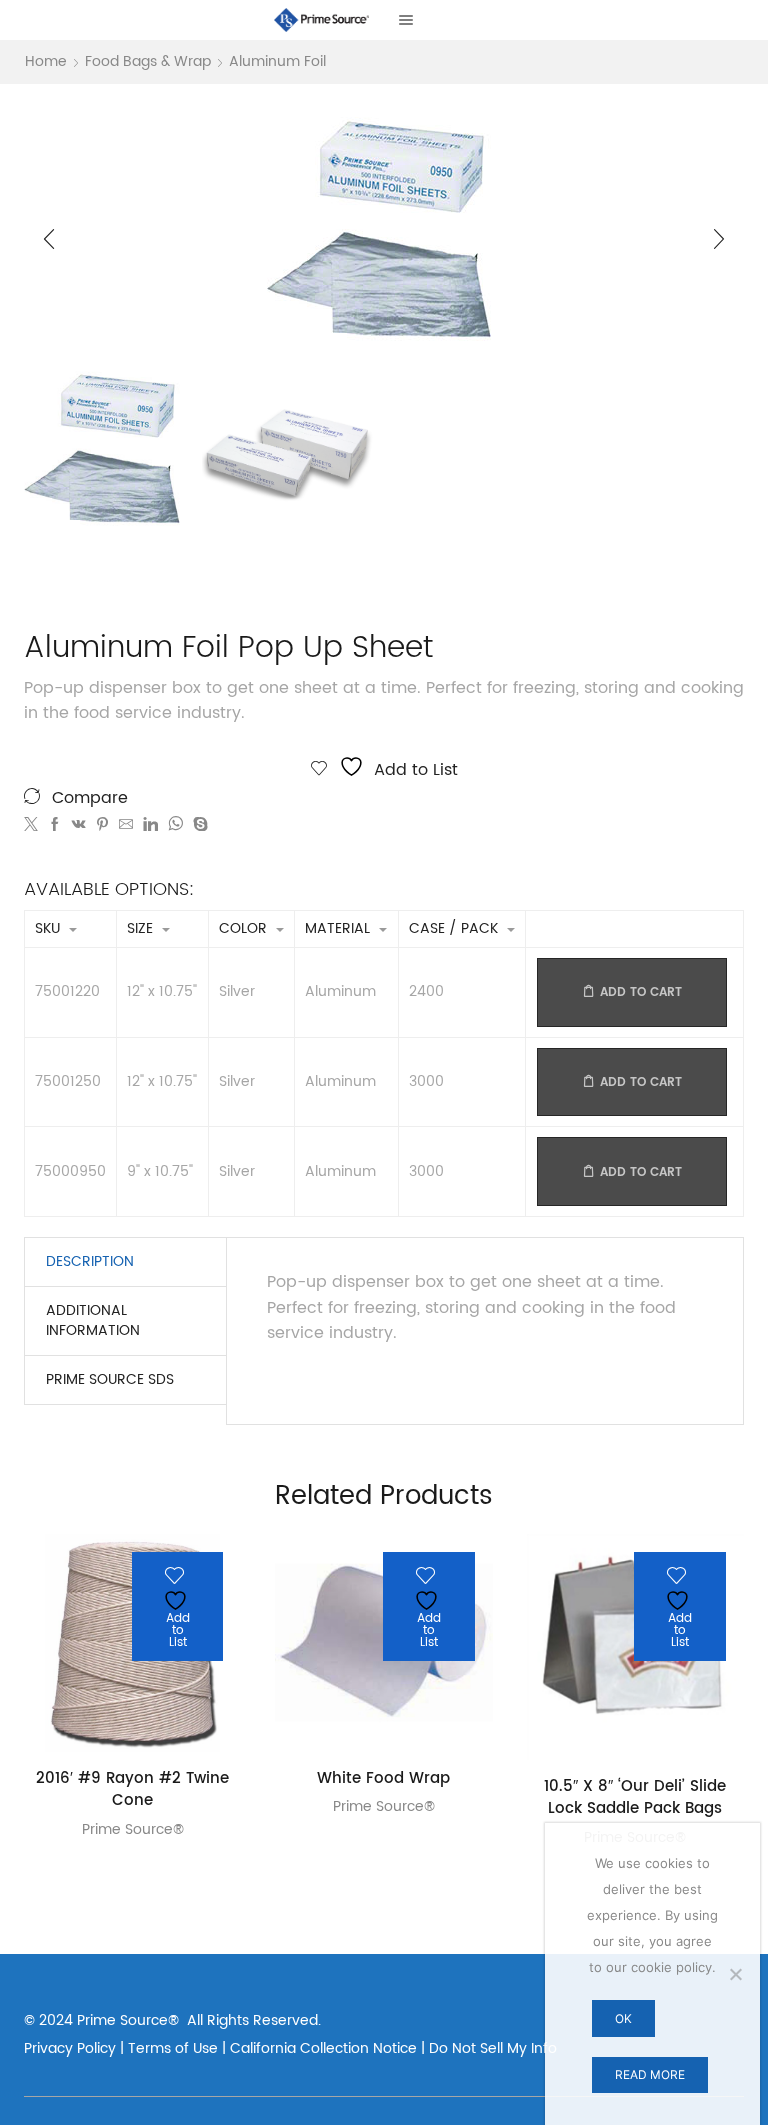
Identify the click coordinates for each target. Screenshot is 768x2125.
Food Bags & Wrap (148, 62)
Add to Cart (641, 992)
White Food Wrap (383, 1779)
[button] (49, 239)
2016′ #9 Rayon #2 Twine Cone (132, 1790)
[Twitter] (33, 825)
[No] (735, 1974)
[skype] (198, 825)
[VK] (79, 825)
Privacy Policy (70, 2048)
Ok (623, 2018)
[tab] (90, 1262)
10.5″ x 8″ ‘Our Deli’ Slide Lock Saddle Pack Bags (635, 1798)
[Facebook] (55, 825)
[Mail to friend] (126, 825)
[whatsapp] (175, 825)
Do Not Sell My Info (493, 2048)
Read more (650, 2074)
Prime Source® (133, 1829)
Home (46, 62)
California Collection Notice (323, 2048)
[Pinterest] (102, 825)
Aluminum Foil (277, 62)
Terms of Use (173, 2048)
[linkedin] (150, 825)
